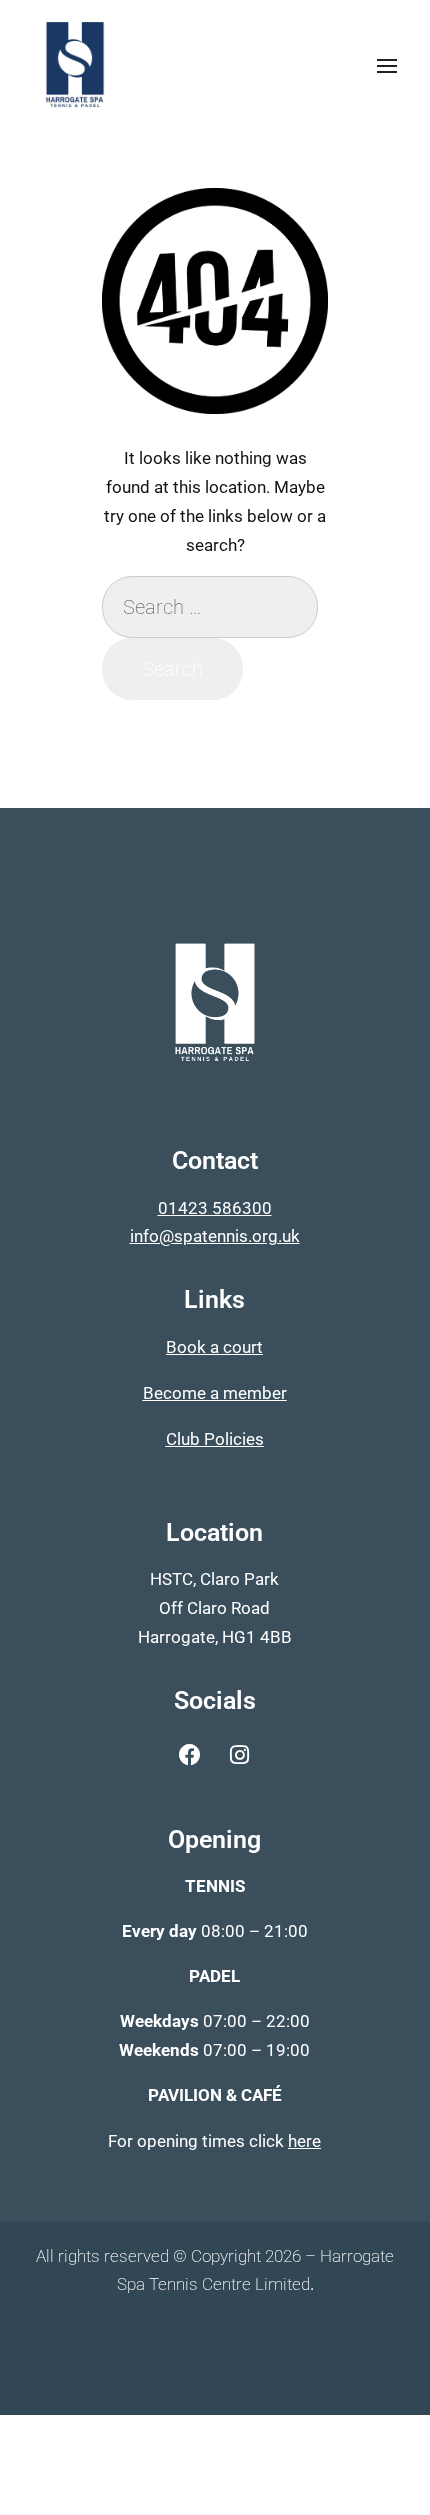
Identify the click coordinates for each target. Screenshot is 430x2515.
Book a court (214, 1347)
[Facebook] (190, 1755)
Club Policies (215, 1439)
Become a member (215, 1393)
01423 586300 (215, 1208)
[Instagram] (239, 1755)
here (304, 2141)
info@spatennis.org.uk (215, 1236)
